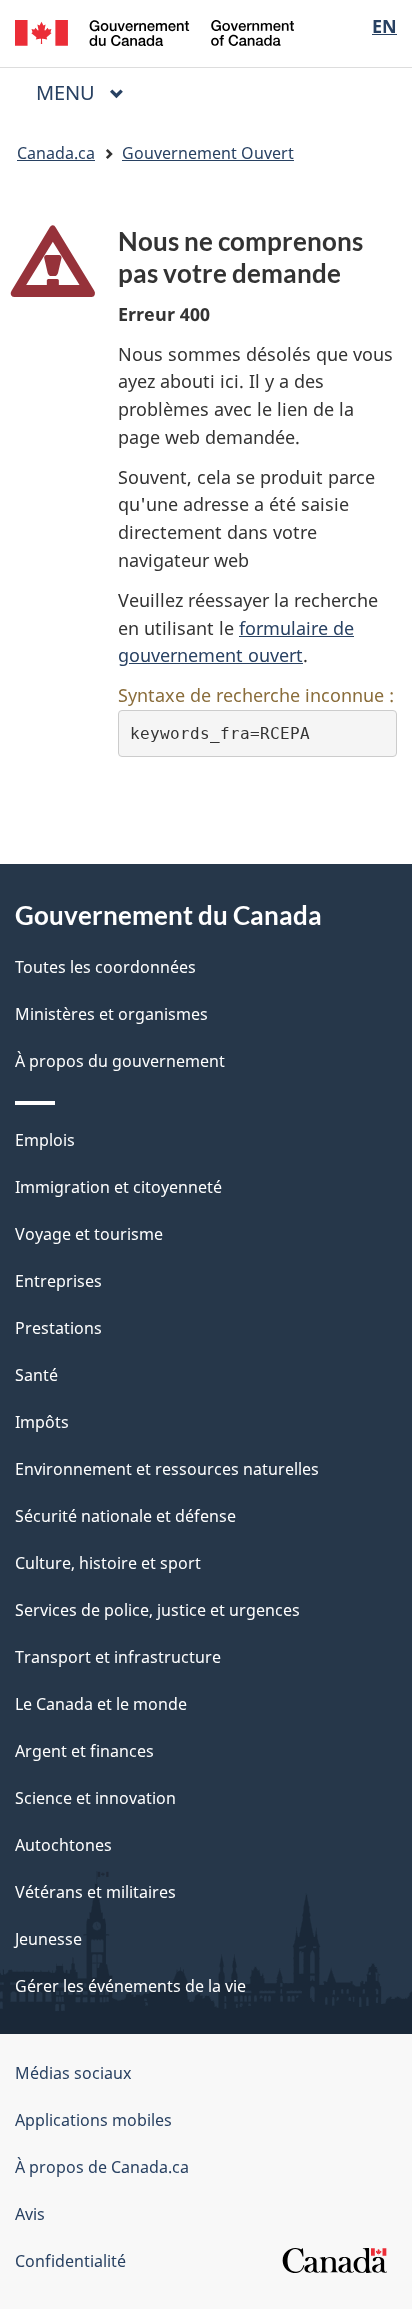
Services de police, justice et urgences (157, 1610)
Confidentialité (70, 2261)
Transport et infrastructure (118, 1657)
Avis (30, 2214)
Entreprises (58, 1281)
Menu (88, 92)
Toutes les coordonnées (105, 967)
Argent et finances (84, 1751)
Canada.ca (56, 153)
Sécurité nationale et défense (125, 1516)
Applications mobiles (93, 2120)
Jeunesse (48, 1939)
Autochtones (63, 1845)
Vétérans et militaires (95, 1892)
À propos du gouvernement (120, 1061)
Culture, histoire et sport (108, 1563)
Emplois (45, 1140)
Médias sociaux (73, 2073)
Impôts (42, 1422)
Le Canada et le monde (101, 1704)
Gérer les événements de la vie (130, 1986)
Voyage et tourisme (89, 1234)
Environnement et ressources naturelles (167, 1469)
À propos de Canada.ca (102, 2167)
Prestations (58, 1328)
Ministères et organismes (111, 1014)
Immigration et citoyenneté (118, 1187)
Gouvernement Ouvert (208, 153)
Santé (36, 1375)
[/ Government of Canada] (154, 31)
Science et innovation (95, 1798)
